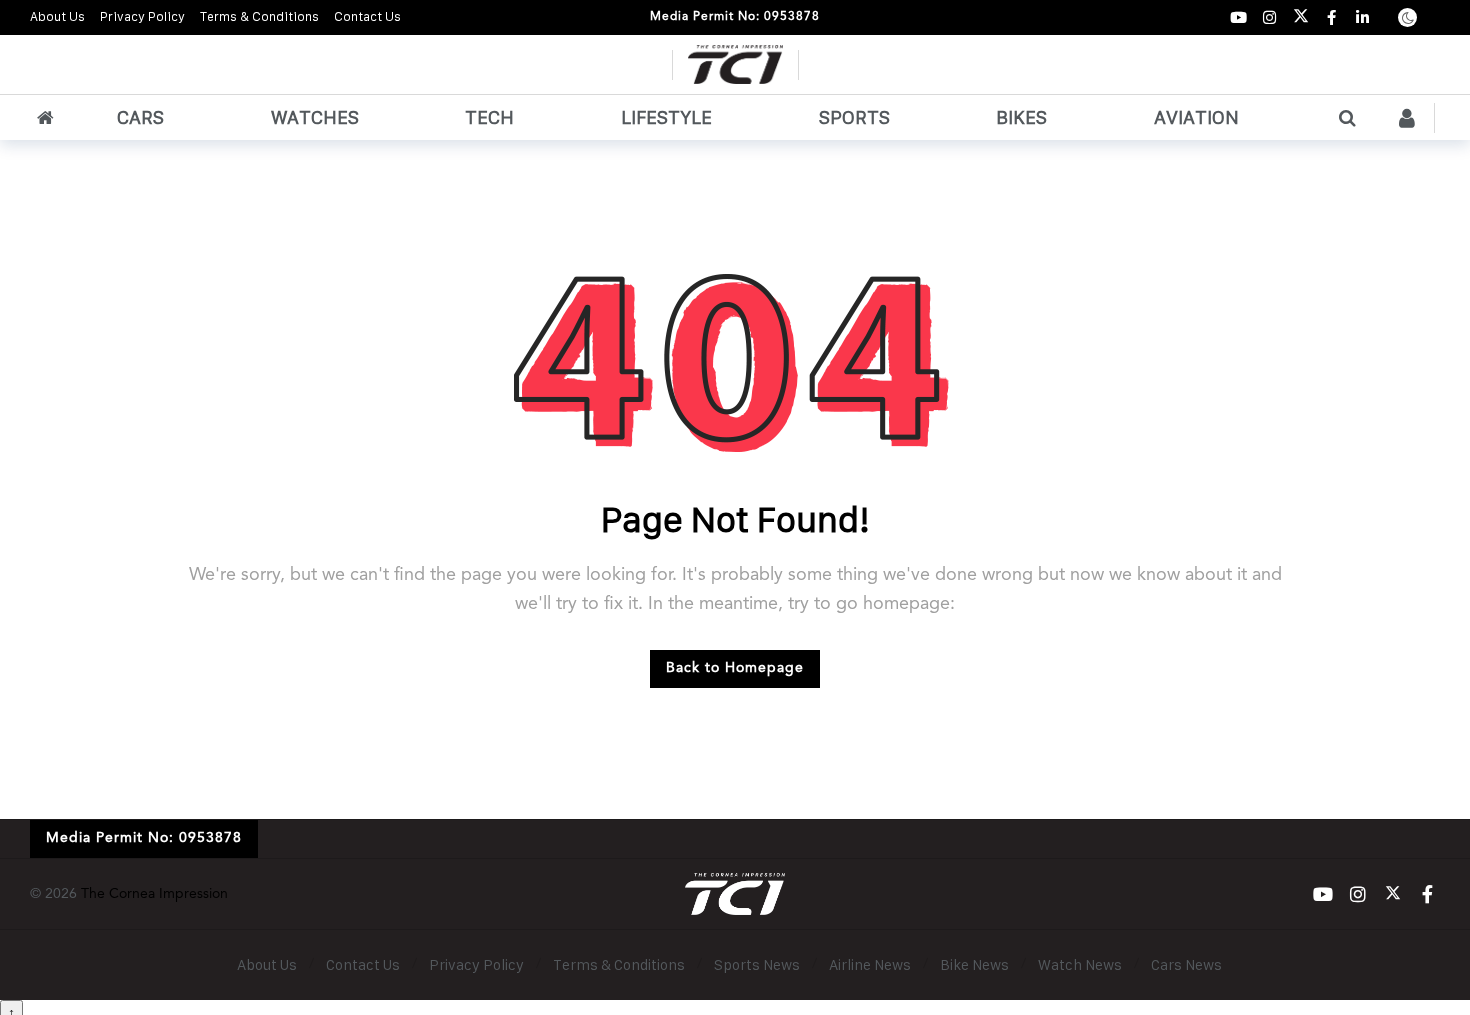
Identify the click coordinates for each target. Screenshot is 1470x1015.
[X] (1300, 17)
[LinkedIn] (1362, 17)
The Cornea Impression (154, 894)
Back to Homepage (735, 668)
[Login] (1407, 118)
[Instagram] (1269, 17)
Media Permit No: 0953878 (735, 17)
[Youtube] (1238, 17)
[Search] (1347, 118)
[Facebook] (1331, 17)
